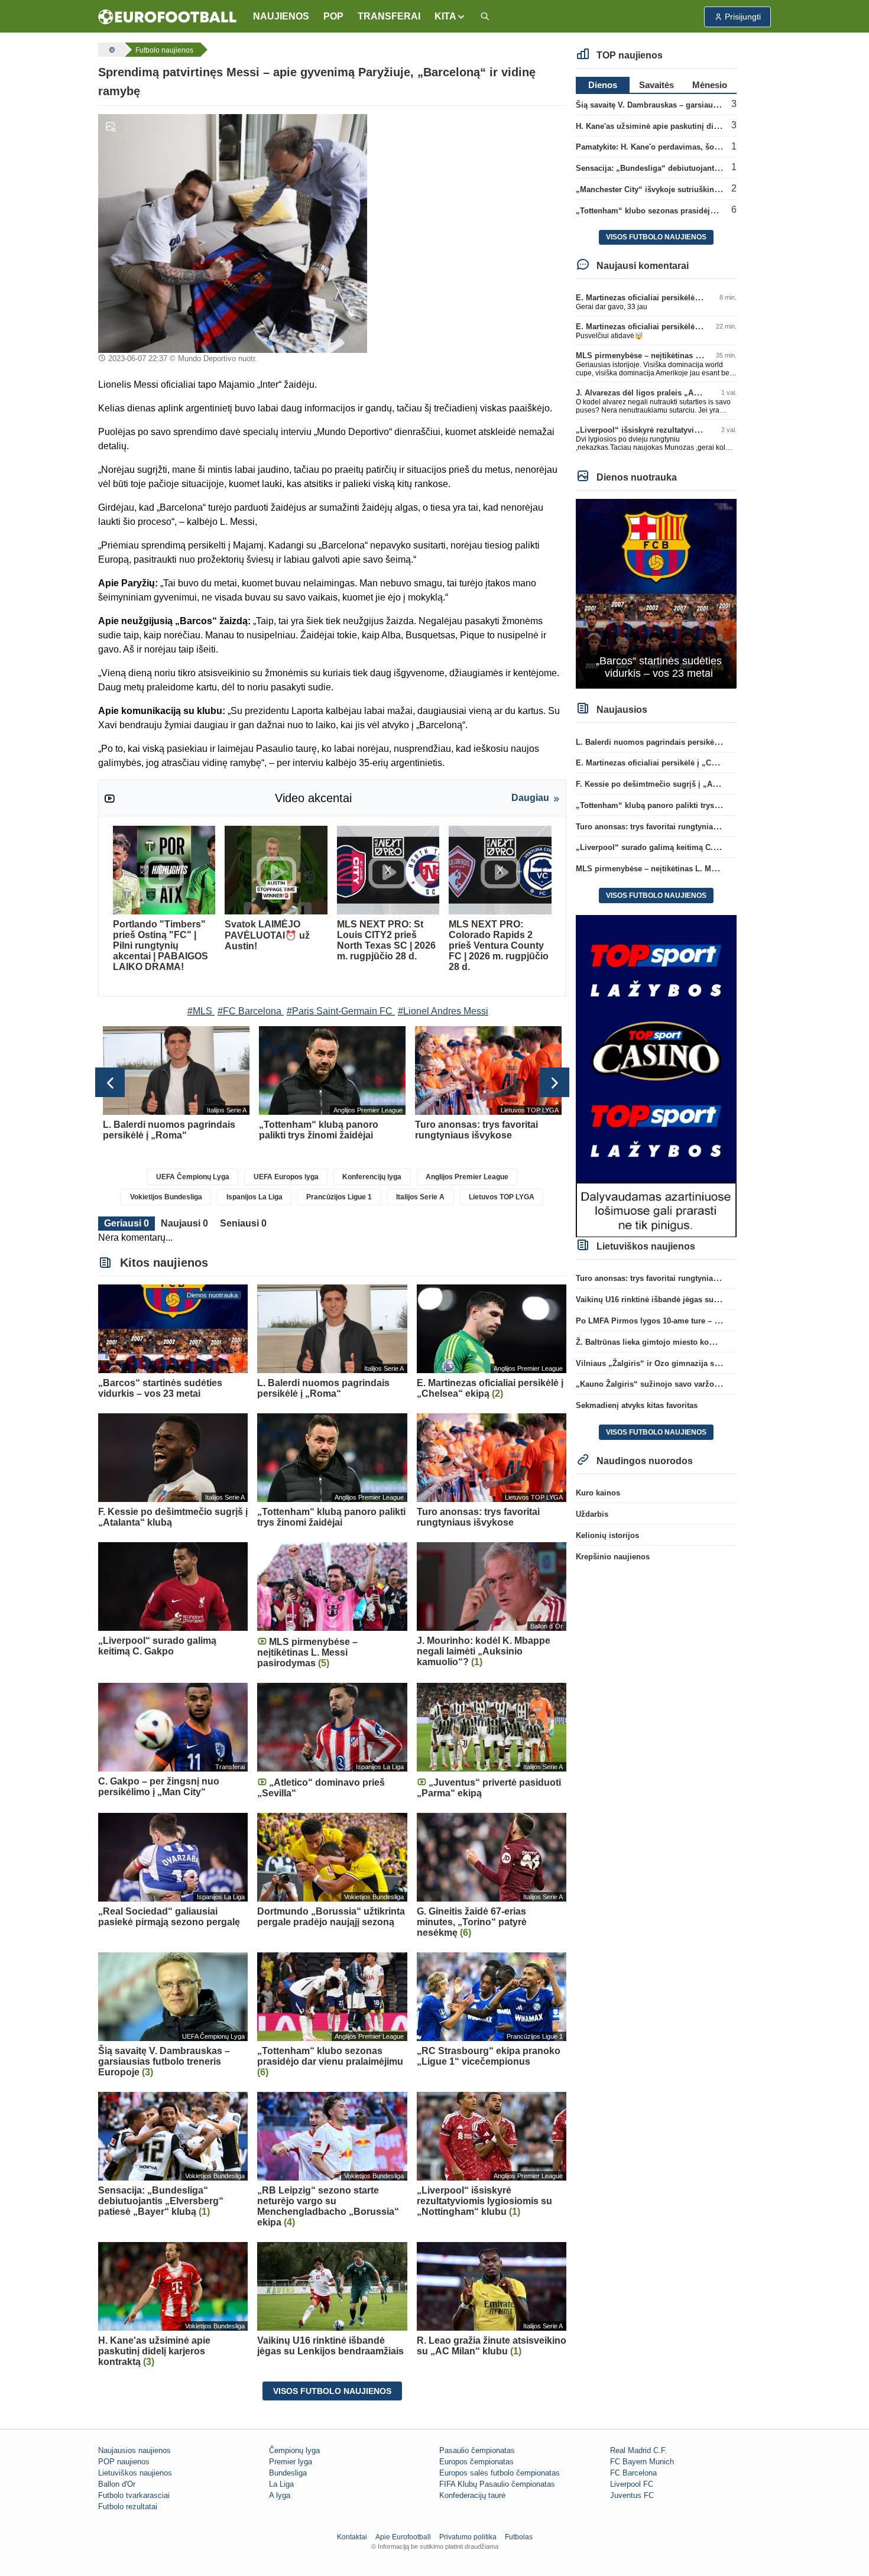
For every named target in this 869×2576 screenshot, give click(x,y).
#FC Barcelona (249, 1011)
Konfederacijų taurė (472, 2495)
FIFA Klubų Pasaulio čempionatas (497, 2484)
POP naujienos (124, 2462)
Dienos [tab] (603, 85)
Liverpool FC (632, 2484)
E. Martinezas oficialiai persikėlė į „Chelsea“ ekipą (668, 298)
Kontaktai (352, 2537)
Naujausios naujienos (134, 2450)
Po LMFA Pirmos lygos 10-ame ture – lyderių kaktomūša (679, 1321)
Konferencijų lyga (372, 1177)
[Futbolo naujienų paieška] (485, 17)
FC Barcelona (633, 2473)
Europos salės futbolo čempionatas (500, 2473)
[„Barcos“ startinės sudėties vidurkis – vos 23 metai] (656, 593)
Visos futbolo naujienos (332, 2391)
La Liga (281, 2484)
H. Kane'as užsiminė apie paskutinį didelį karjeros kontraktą (685, 126)
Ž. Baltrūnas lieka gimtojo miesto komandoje (658, 1342)
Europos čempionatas (476, 2462)
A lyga (280, 2495)
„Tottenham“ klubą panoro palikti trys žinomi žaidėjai (674, 805)
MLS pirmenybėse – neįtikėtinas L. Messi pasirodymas (676, 356)
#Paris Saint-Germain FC (340, 1011)
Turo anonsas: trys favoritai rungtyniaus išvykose (666, 827)
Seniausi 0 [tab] (243, 1223)
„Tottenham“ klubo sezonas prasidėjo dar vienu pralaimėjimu (689, 211)
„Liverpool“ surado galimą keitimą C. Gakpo (657, 847)
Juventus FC (632, 2495)
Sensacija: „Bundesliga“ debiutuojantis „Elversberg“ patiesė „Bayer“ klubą (714, 168)
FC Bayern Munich (642, 2462)
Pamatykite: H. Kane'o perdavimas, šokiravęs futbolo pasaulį (687, 147)
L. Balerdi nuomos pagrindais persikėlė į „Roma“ (667, 742)
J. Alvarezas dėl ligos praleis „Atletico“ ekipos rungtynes (681, 393)
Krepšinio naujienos (613, 1557)
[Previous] (110, 1082)
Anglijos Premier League (467, 1177)
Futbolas (519, 2537)
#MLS (200, 1011)
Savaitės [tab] (656, 85)
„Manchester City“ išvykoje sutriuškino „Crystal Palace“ (679, 189)
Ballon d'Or (117, 2484)
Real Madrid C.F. (639, 2450)
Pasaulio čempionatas (477, 2450)
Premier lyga (291, 2462)
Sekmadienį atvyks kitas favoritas (637, 1405)
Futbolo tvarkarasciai (134, 2495)
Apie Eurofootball (403, 2537)
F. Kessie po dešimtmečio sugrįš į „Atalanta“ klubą (669, 784)
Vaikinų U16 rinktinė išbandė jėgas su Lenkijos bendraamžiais (690, 1300)
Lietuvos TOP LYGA (502, 1197)
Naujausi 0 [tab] (184, 1223)
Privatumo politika (468, 2537)
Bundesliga (288, 2473)
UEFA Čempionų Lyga (193, 1177)
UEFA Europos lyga (286, 1177)
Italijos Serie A (420, 1197)
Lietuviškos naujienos (135, 2473)
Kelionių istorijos (607, 1535)
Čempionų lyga (294, 2450)
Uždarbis (592, 1514)
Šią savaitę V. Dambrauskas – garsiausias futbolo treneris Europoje (699, 105)
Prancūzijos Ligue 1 (339, 1197)
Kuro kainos (598, 1493)
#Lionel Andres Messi (443, 1011)
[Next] (555, 1082)
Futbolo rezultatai (128, 2507)
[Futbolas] (111, 50)
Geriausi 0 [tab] (127, 1223)
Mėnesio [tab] (710, 85)
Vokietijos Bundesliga (166, 1197)
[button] (450, 17)
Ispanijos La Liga (254, 1197)
